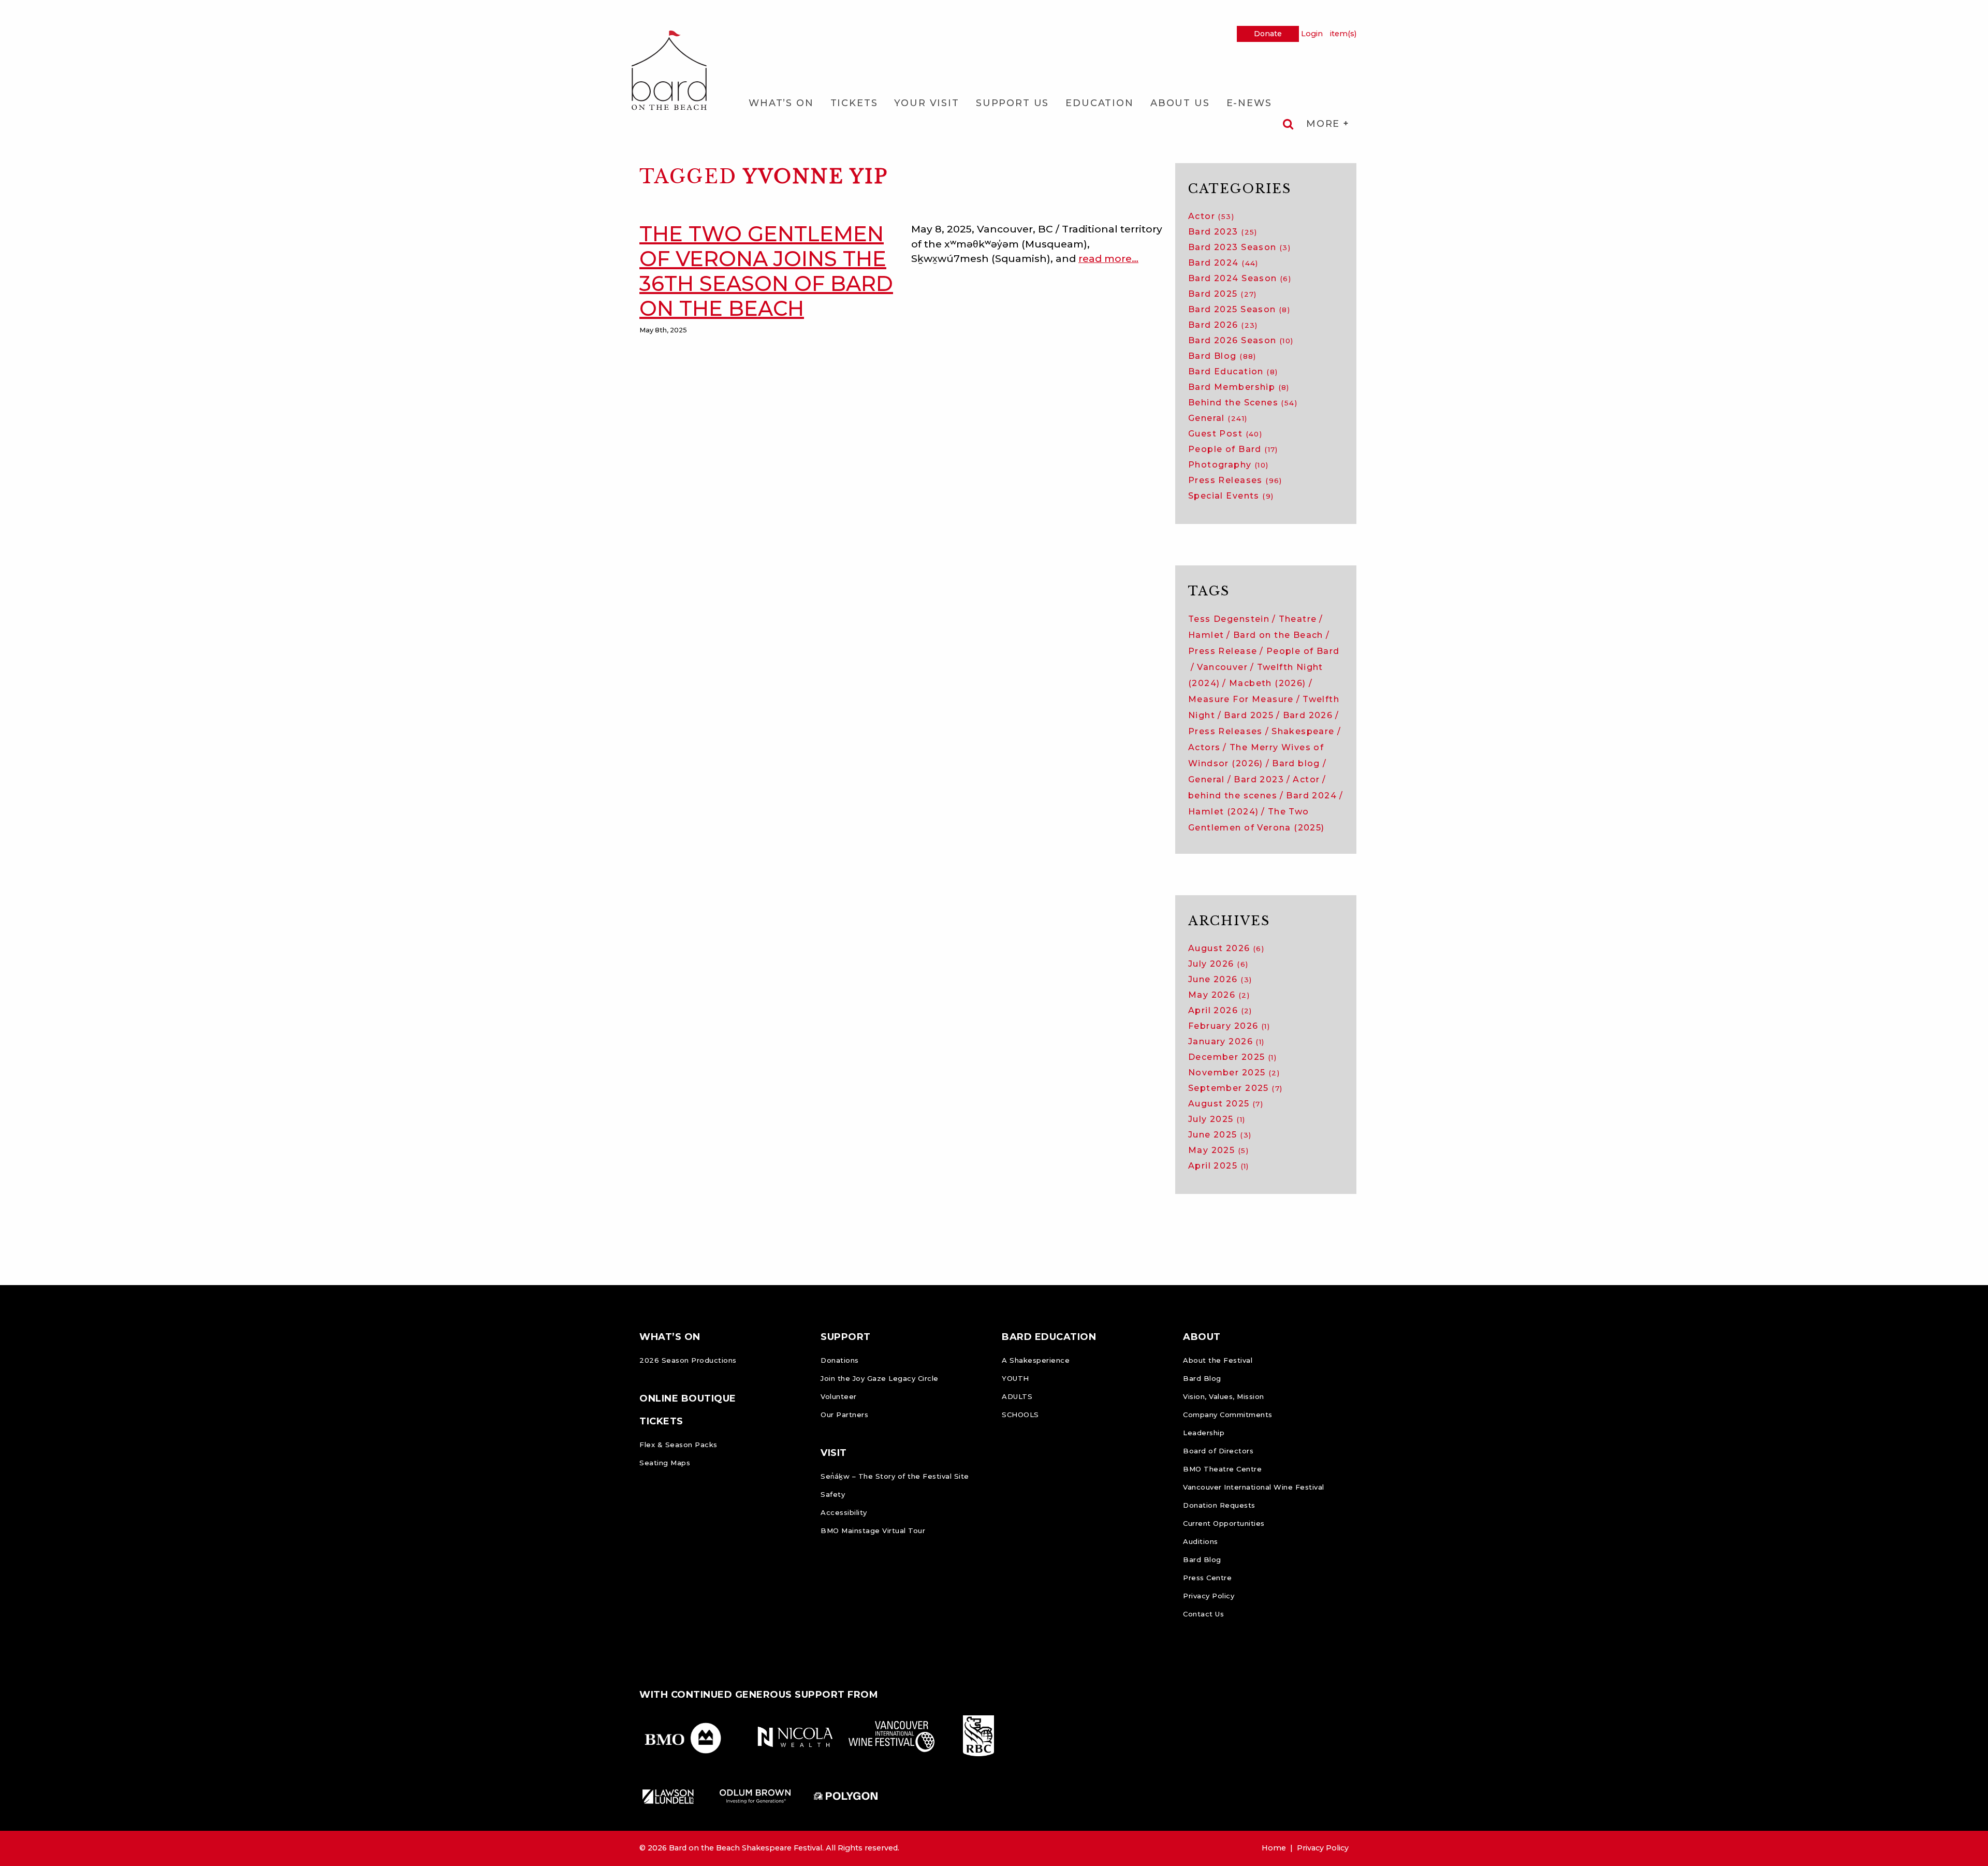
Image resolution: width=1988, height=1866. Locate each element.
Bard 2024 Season (1240, 278)
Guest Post (1225, 434)
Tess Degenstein (1229, 619)
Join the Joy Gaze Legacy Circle (880, 1378)
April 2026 (1220, 1010)
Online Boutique (688, 1398)
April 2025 (1219, 1166)
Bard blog (1296, 763)
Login (1312, 34)
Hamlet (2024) (1223, 812)
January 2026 (1226, 1041)
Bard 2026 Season (1241, 340)
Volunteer (839, 1396)
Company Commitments (1228, 1415)
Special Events (1231, 496)
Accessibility (844, 1512)
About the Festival (1218, 1360)
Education (1100, 103)
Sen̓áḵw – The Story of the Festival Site (895, 1476)
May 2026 (1219, 995)
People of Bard (1233, 449)
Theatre (1298, 619)
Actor (1211, 216)
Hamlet (1206, 635)
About (1202, 1337)
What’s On (781, 103)
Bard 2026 (1223, 325)
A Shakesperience (1036, 1360)
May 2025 (1218, 1150)
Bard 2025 (1223, 294)
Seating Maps (665, 1463)
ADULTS (1017, 1396)
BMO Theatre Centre (1222, 1469)
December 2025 (1232, 1057)
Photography (1229, 465)
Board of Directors (1218, 1451)
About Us (1180, 103)
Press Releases (1235, 480)
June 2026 (1220, 979)
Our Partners (844, 1415)
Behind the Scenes (1243, 403)
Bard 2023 (1223, 232)
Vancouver (1222, 667)
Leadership (1204, 1433)
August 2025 (1226, 1104)
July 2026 (1218, 964)
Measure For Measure (1241, 699)
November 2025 (1234, 1073)
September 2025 (1235, 1088)
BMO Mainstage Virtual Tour (873, 1530)
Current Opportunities (1224, 1523)
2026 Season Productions (688, 1360)
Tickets (854, 103)
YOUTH (1015, 1378)
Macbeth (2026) (1268, 683)
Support (846, 1337)
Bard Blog (1222, 356)
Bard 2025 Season (1239, 309)
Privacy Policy (1209, 1596)
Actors (1204, 747)
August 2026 (1226, 948)
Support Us (1012, 103)
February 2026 (1229, 1026)
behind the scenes (1233, 796)
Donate (1268, 34)
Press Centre (1207, 1578)
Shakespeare (1303, 731)
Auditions (1201, 1541)
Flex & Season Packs (678, 1445)
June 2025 (1220, 1135)
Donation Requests (1219, 1505)
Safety (833, 1494)
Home (1274, 1848)
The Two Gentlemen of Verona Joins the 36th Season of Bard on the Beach (766, 271)
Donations (840, 1360)
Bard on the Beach (1278, 635)
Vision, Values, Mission (1224, 1396)
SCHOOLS (1020, 1415)
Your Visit (926, 103)
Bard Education (1233, 371)
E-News (1249, 103)
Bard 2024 (1223, 263)
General (1218, 418)
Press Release (1223, 651)
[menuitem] (781, 103)
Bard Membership (1239, 387)
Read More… (1108, 258)
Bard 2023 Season (1239, 247)
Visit (834, 1453)
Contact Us (1203, 1614)
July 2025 (1217, 1119)
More (1325, 124)
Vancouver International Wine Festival (1254, 1487)
